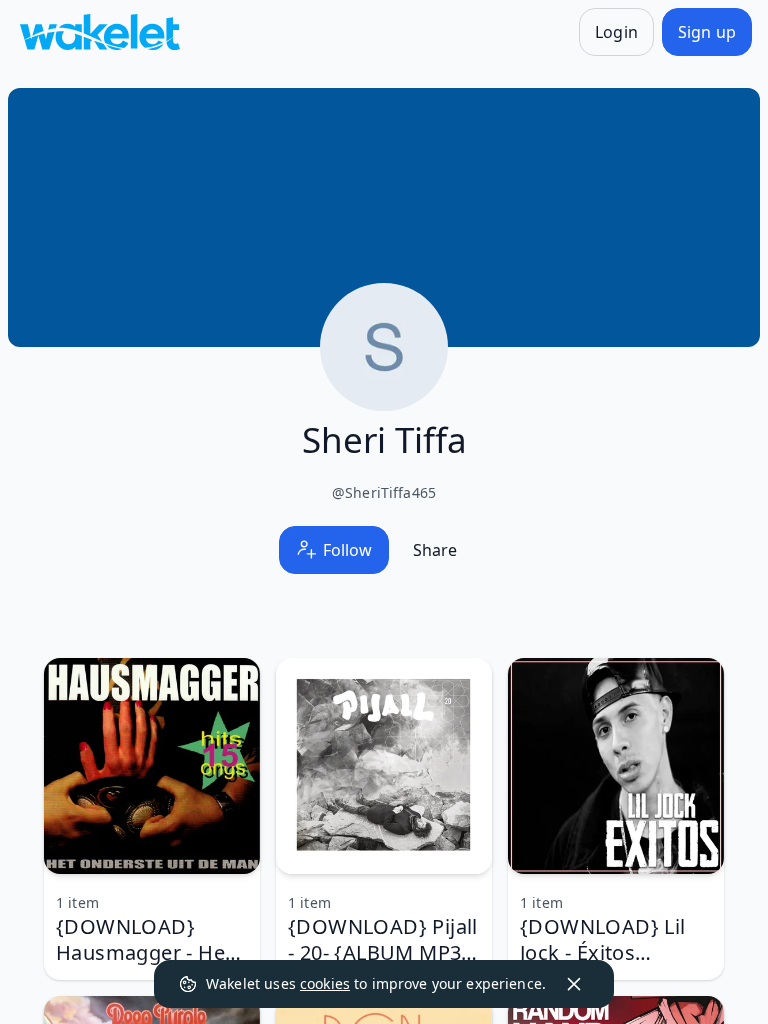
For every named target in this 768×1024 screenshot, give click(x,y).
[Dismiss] (574, 984)
